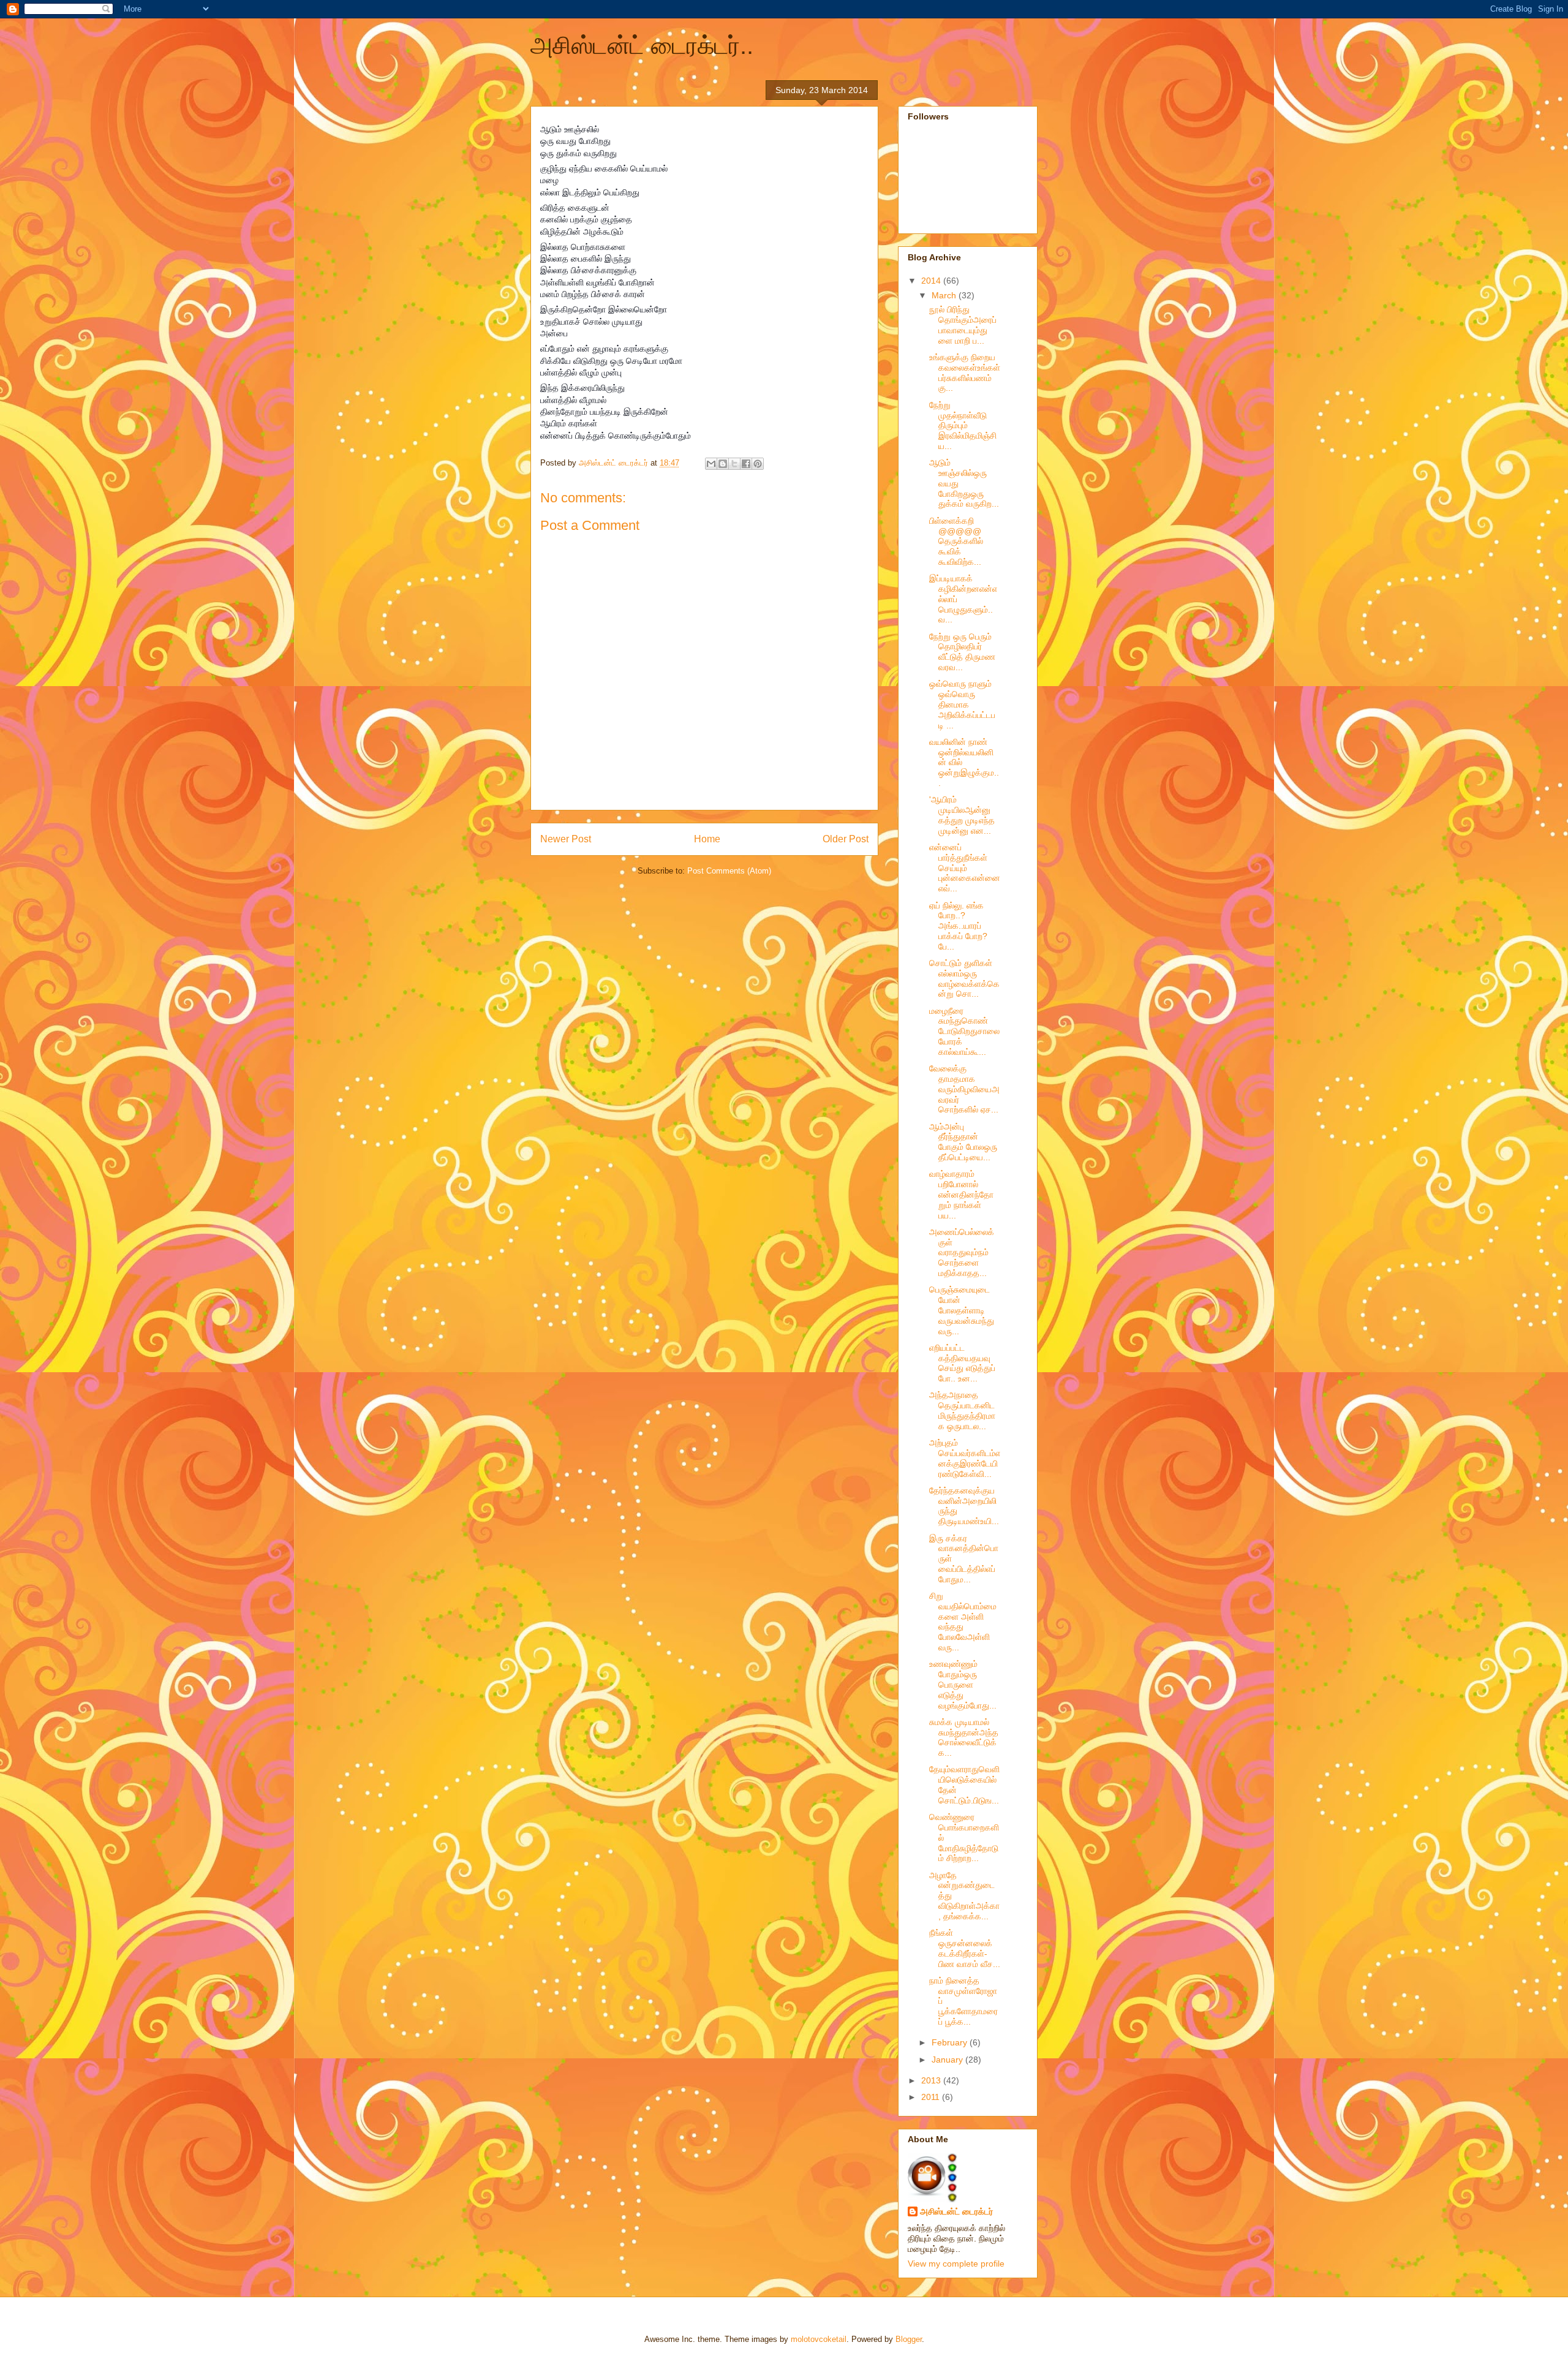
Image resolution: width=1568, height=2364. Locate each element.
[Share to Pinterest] (758, 464)
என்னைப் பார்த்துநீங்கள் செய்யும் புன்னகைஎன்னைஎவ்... (965, 868)
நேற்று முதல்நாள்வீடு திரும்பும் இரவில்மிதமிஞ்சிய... (963, 425)
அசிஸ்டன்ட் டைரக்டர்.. (642, 45)
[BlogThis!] (723, 464)
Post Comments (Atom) (729, 871)
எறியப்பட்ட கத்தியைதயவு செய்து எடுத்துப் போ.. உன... (962, 1363)
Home (707, 839)
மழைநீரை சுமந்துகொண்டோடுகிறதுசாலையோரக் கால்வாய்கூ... (964, 1031)
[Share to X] (734, 464)
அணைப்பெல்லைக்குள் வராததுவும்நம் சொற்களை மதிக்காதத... (962, 1252)
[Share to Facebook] (746, 464)
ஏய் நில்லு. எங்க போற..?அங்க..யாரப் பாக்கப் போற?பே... (958, 926)
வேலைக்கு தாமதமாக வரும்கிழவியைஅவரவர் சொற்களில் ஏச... (964, 1089)
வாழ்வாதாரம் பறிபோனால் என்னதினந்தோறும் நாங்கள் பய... (961, 1194)
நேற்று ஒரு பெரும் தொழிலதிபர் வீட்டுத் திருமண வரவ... (962, 652)
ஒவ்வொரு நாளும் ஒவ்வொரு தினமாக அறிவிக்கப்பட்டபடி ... (962, 704)
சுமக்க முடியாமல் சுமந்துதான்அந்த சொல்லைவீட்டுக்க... (964, 1737)
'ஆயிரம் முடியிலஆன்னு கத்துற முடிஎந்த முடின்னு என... (962, 815)
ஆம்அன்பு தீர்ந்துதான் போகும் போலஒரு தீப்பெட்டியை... (963, 1142)
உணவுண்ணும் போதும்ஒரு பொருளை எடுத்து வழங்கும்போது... (963, 1684)
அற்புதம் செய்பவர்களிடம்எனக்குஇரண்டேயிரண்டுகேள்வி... (965, 1458)
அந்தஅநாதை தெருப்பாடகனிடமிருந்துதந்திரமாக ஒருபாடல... (962, 1410)
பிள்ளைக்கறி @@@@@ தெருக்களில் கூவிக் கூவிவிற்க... (956, 541)
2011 (932, 2097)
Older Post (846, 839)
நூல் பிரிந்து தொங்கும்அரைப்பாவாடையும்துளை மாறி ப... (963, 325)
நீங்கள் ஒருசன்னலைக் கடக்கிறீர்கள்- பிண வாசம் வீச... (965, 1948)
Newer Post (566, 839)
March (945, 295)
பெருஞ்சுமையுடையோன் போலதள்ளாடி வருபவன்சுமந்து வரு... (962, 1310)
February (951, 2042)
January (948, 2060)
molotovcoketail (819, 2339)
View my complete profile (956, 2264)
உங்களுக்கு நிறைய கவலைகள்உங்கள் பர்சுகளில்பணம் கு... (965, 372)
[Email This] (711, 464)
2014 (932, 281)
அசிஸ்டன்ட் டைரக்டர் (956, 2211)
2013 (932, 2080)
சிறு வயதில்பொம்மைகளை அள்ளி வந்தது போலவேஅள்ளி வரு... (963, 1622)
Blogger (909, 2339)
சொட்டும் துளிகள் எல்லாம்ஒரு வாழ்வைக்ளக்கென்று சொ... (964, 978)
